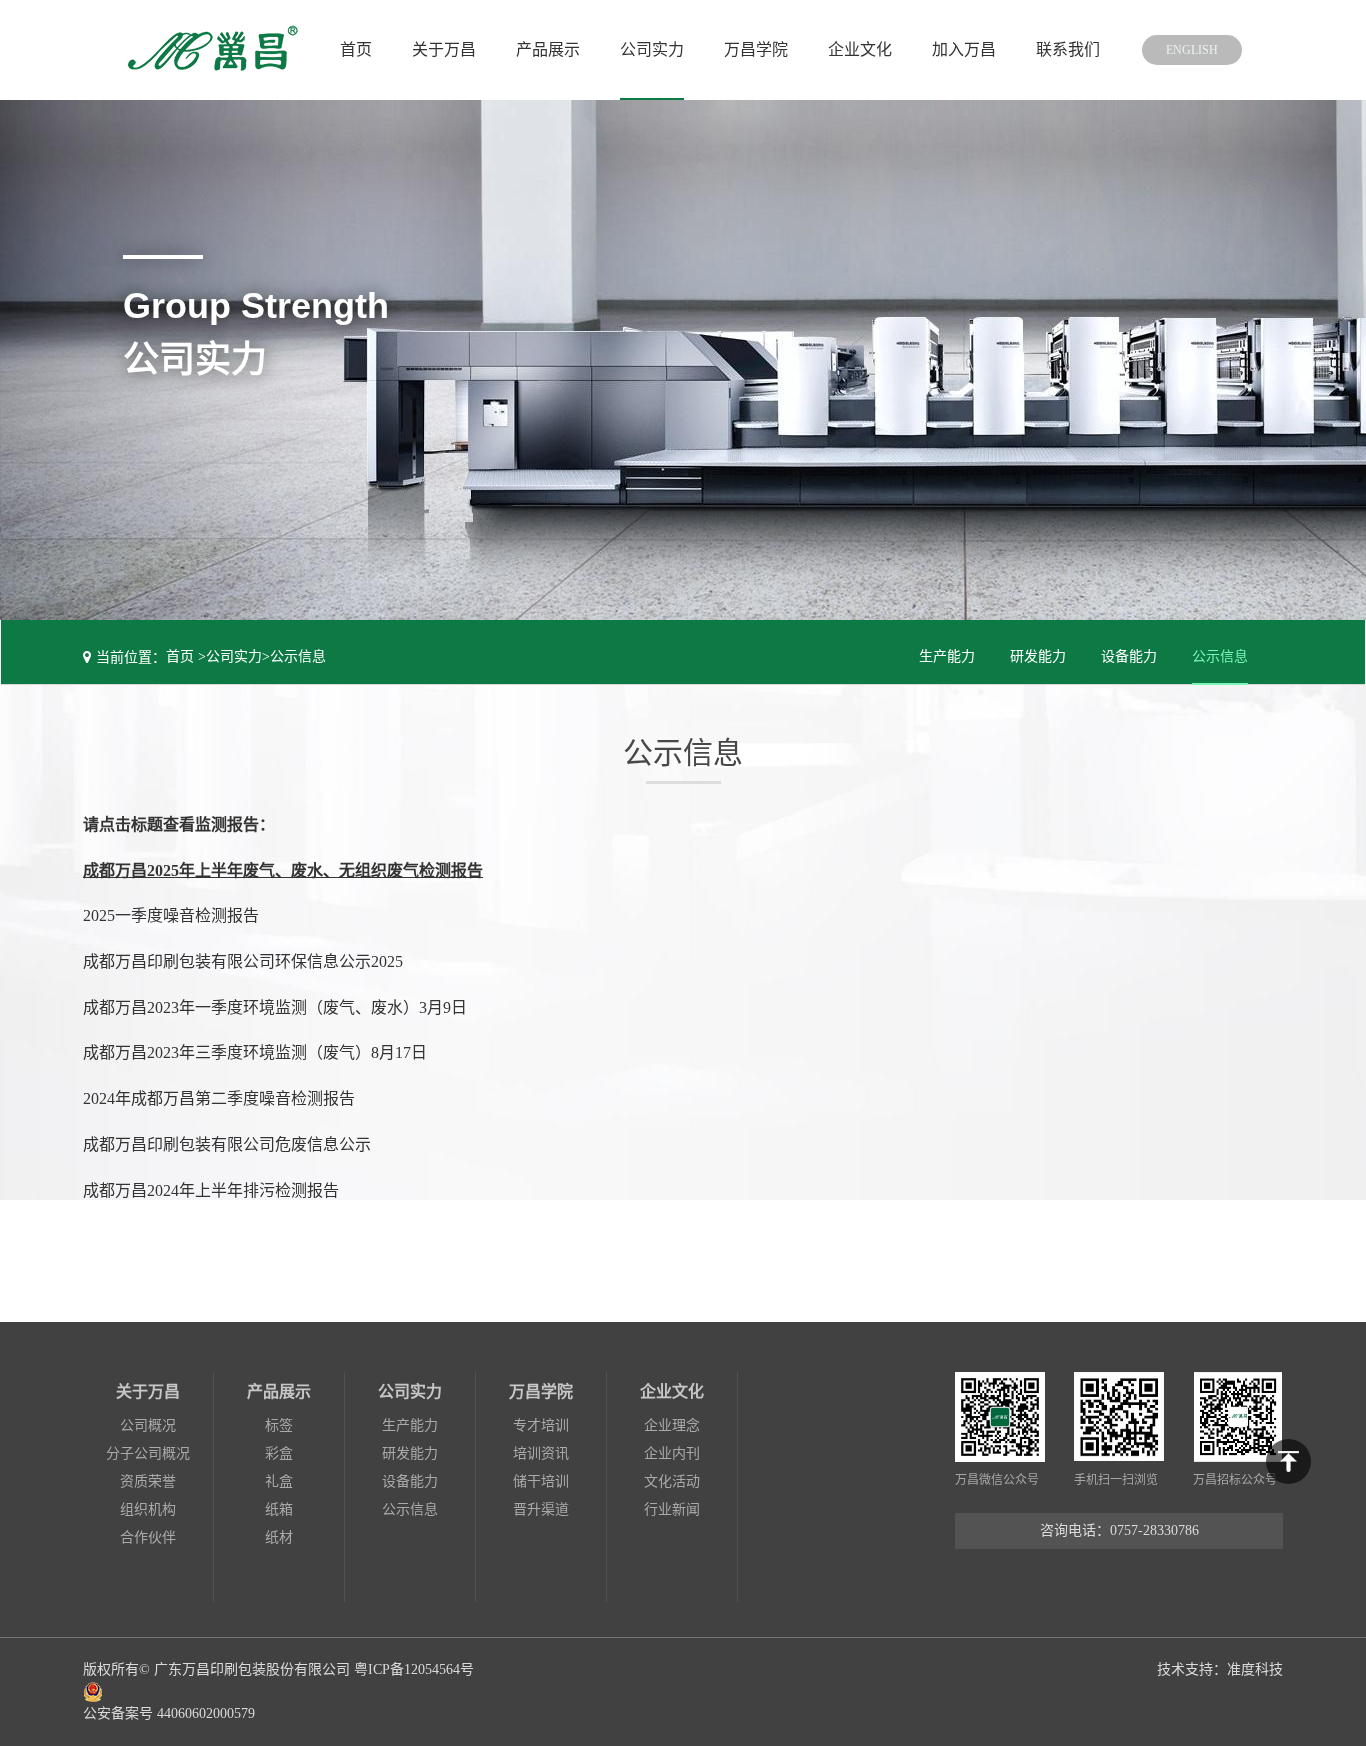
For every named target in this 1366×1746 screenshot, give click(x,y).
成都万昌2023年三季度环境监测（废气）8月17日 (255, 1052)
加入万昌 (964, 49)
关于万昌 (444, 49)
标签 (279, 1425)
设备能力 (1129, 656)
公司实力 (652, 49)
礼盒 (279, 1481)
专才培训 (541, 1425)
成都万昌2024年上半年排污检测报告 (211, 1190)
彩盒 (279, 1453)
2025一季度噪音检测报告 (171, 915)
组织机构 (148, 1509)
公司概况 (148, 1425)
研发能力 (1038, 656)
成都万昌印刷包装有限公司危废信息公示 (227, 1144)
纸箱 (279, 1509)
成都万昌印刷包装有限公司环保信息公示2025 (243, 961)
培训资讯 (541, 1453)
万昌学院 (756, 49)
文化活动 (672, 1481)
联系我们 (1068, 49)
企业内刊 (672, 1453)
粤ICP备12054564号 (414, 1669)
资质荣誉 (148, 1481)
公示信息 (298, 656)
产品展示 (548, 49)
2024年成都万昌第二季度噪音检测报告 (219, 1098)
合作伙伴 (148, 1537)
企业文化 (860, 49)
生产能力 (947, 656)
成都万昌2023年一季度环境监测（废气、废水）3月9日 (275, 1007)
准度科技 (1255, 1669)
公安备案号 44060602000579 (169, 1713)
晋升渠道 (541, 1509)
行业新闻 (672, 1509)
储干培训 (541, 1481)
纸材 (279, 1537)
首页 (356, 49)
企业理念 (672, 1425)
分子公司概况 (148, 1453)
